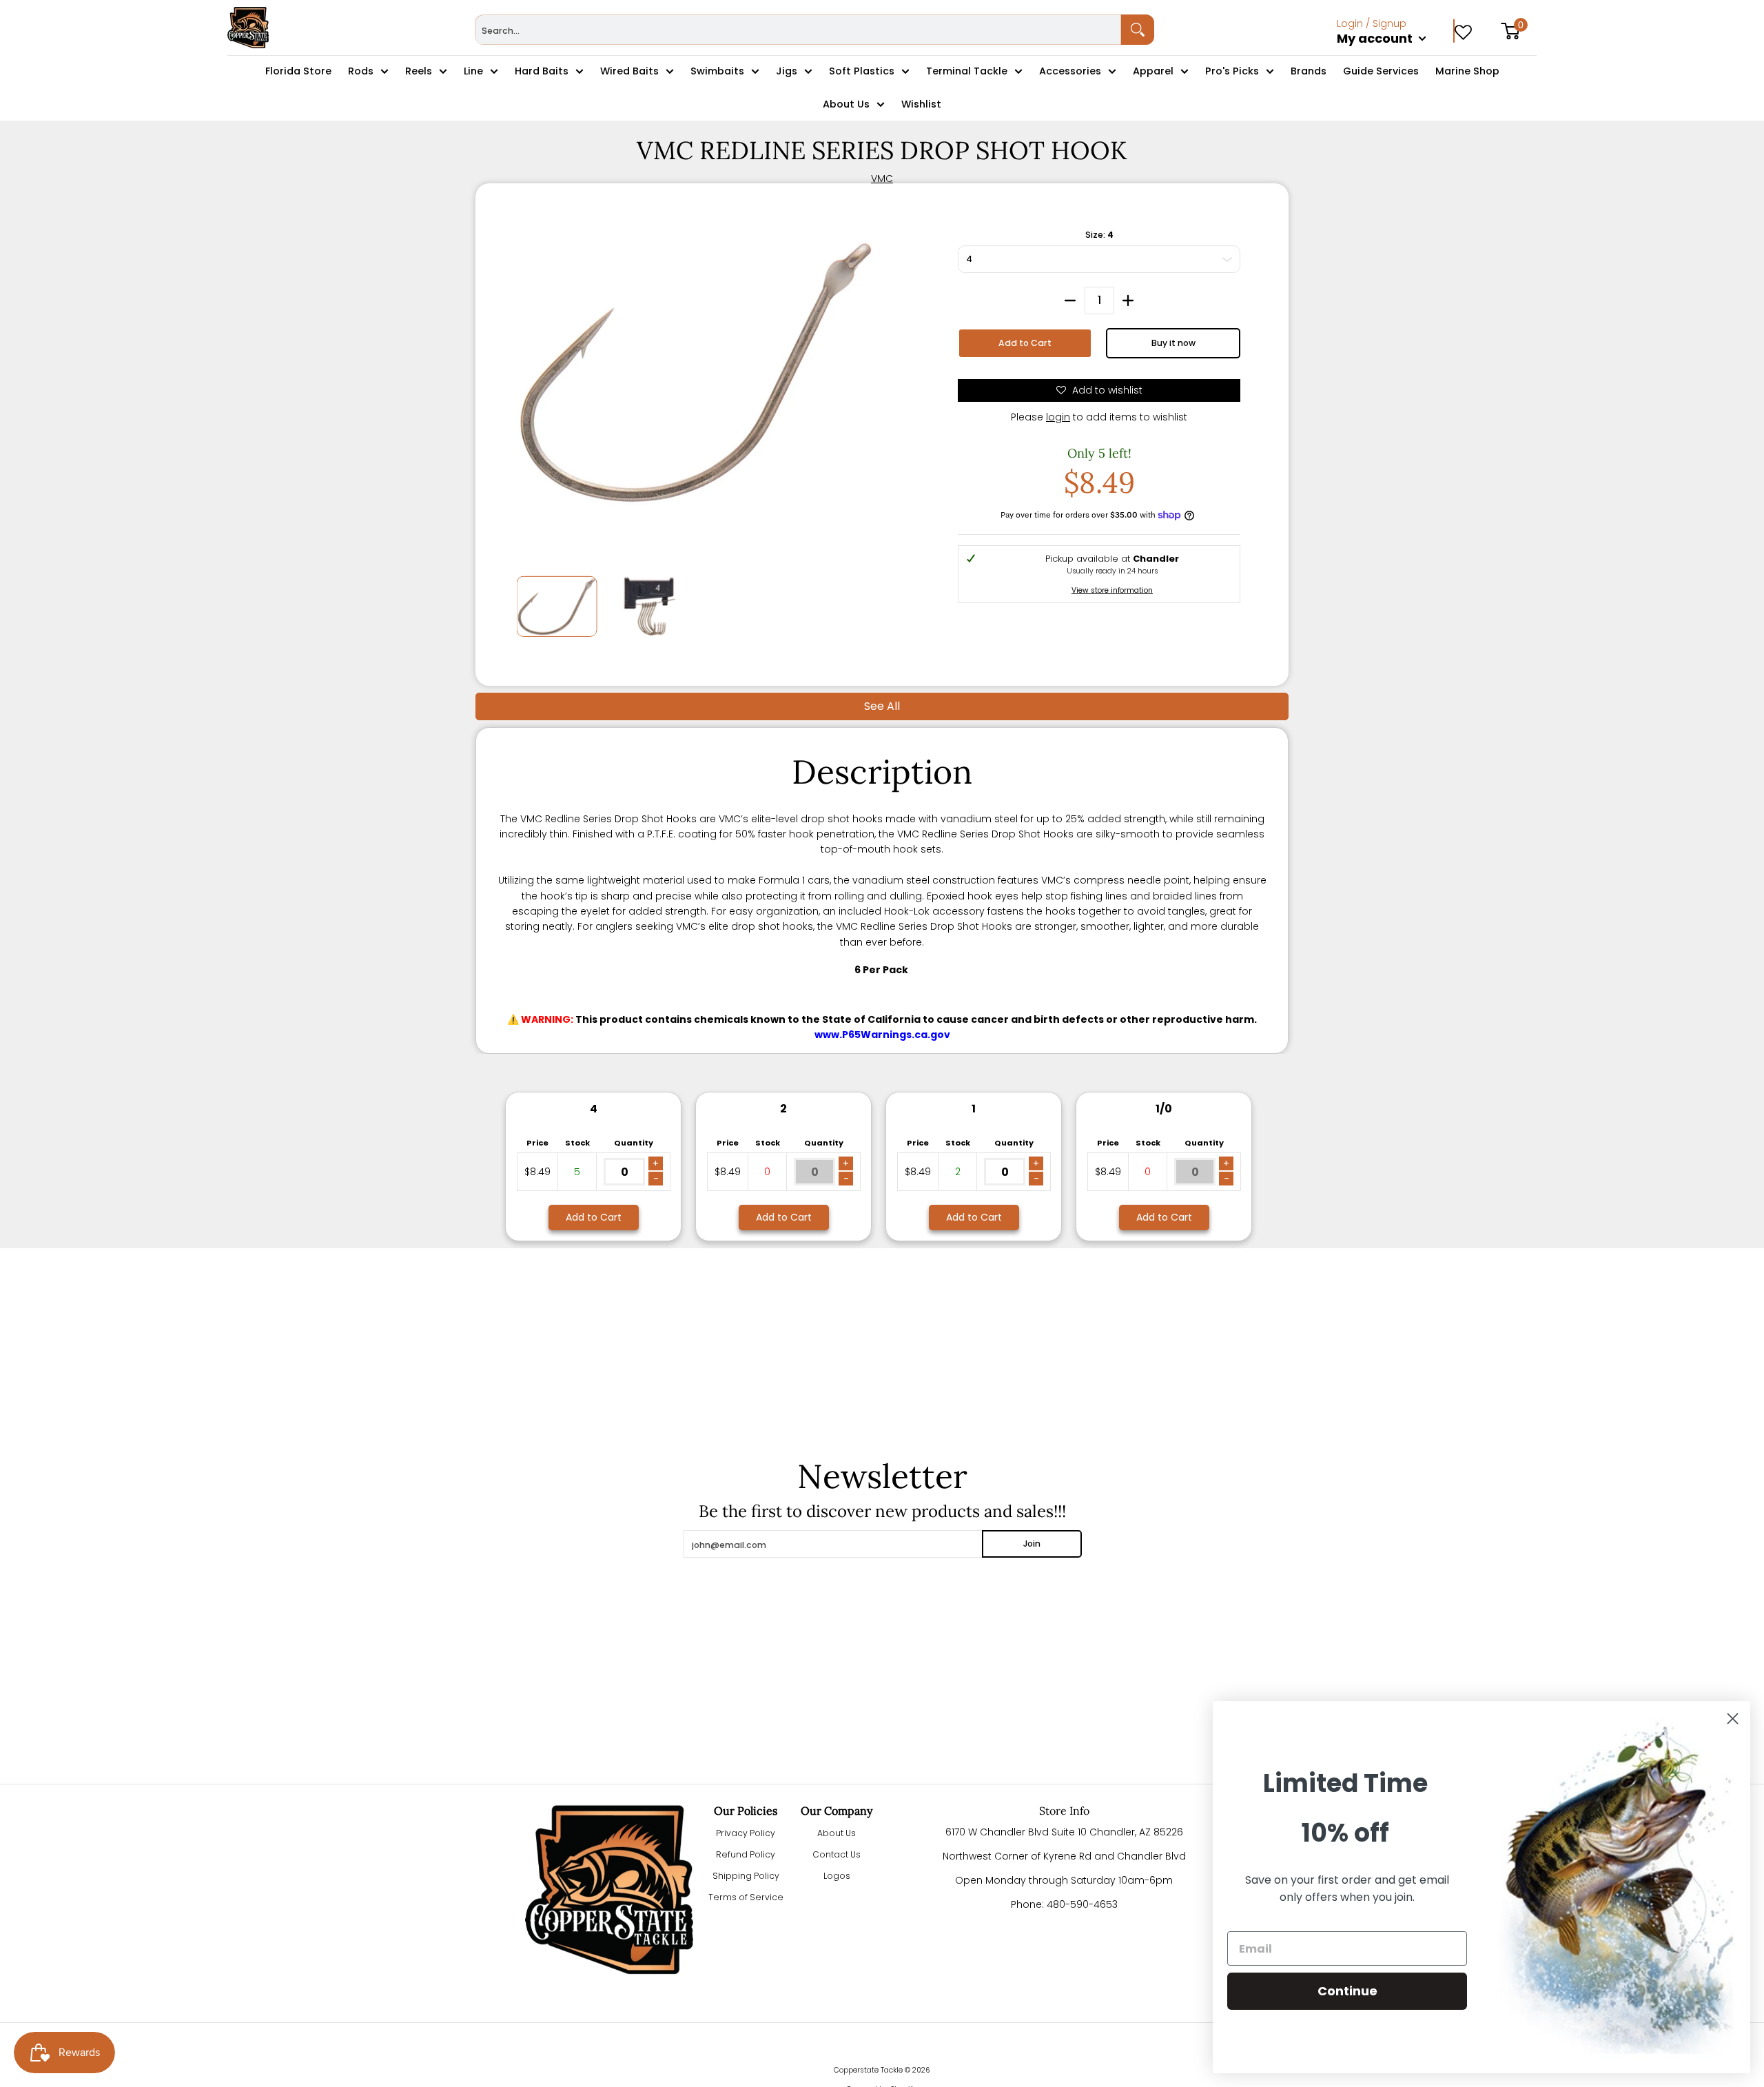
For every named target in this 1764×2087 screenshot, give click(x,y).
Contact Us (837, 1854)
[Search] (1138, 30)
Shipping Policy (746, 1876)
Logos (837, 1876)
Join (1032, 1544)
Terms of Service (746, 1897)
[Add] (1128, 301)
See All (882, 706)
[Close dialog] (1733, 1719)
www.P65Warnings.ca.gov (882, 1035)
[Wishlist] (1463, 28)
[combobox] (798, 30)
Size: (1099, 235)
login (1058, 417)
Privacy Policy (746, 1833)
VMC (882, 179)
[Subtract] (1070, 301)
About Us (837, 1833)
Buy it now (1173, 343)
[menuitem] (1396, 54)
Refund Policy (746, 1854)
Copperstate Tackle (868, 2070)
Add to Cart (1025, 343)
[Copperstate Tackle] (248, 28)
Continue (1347, 1991)
